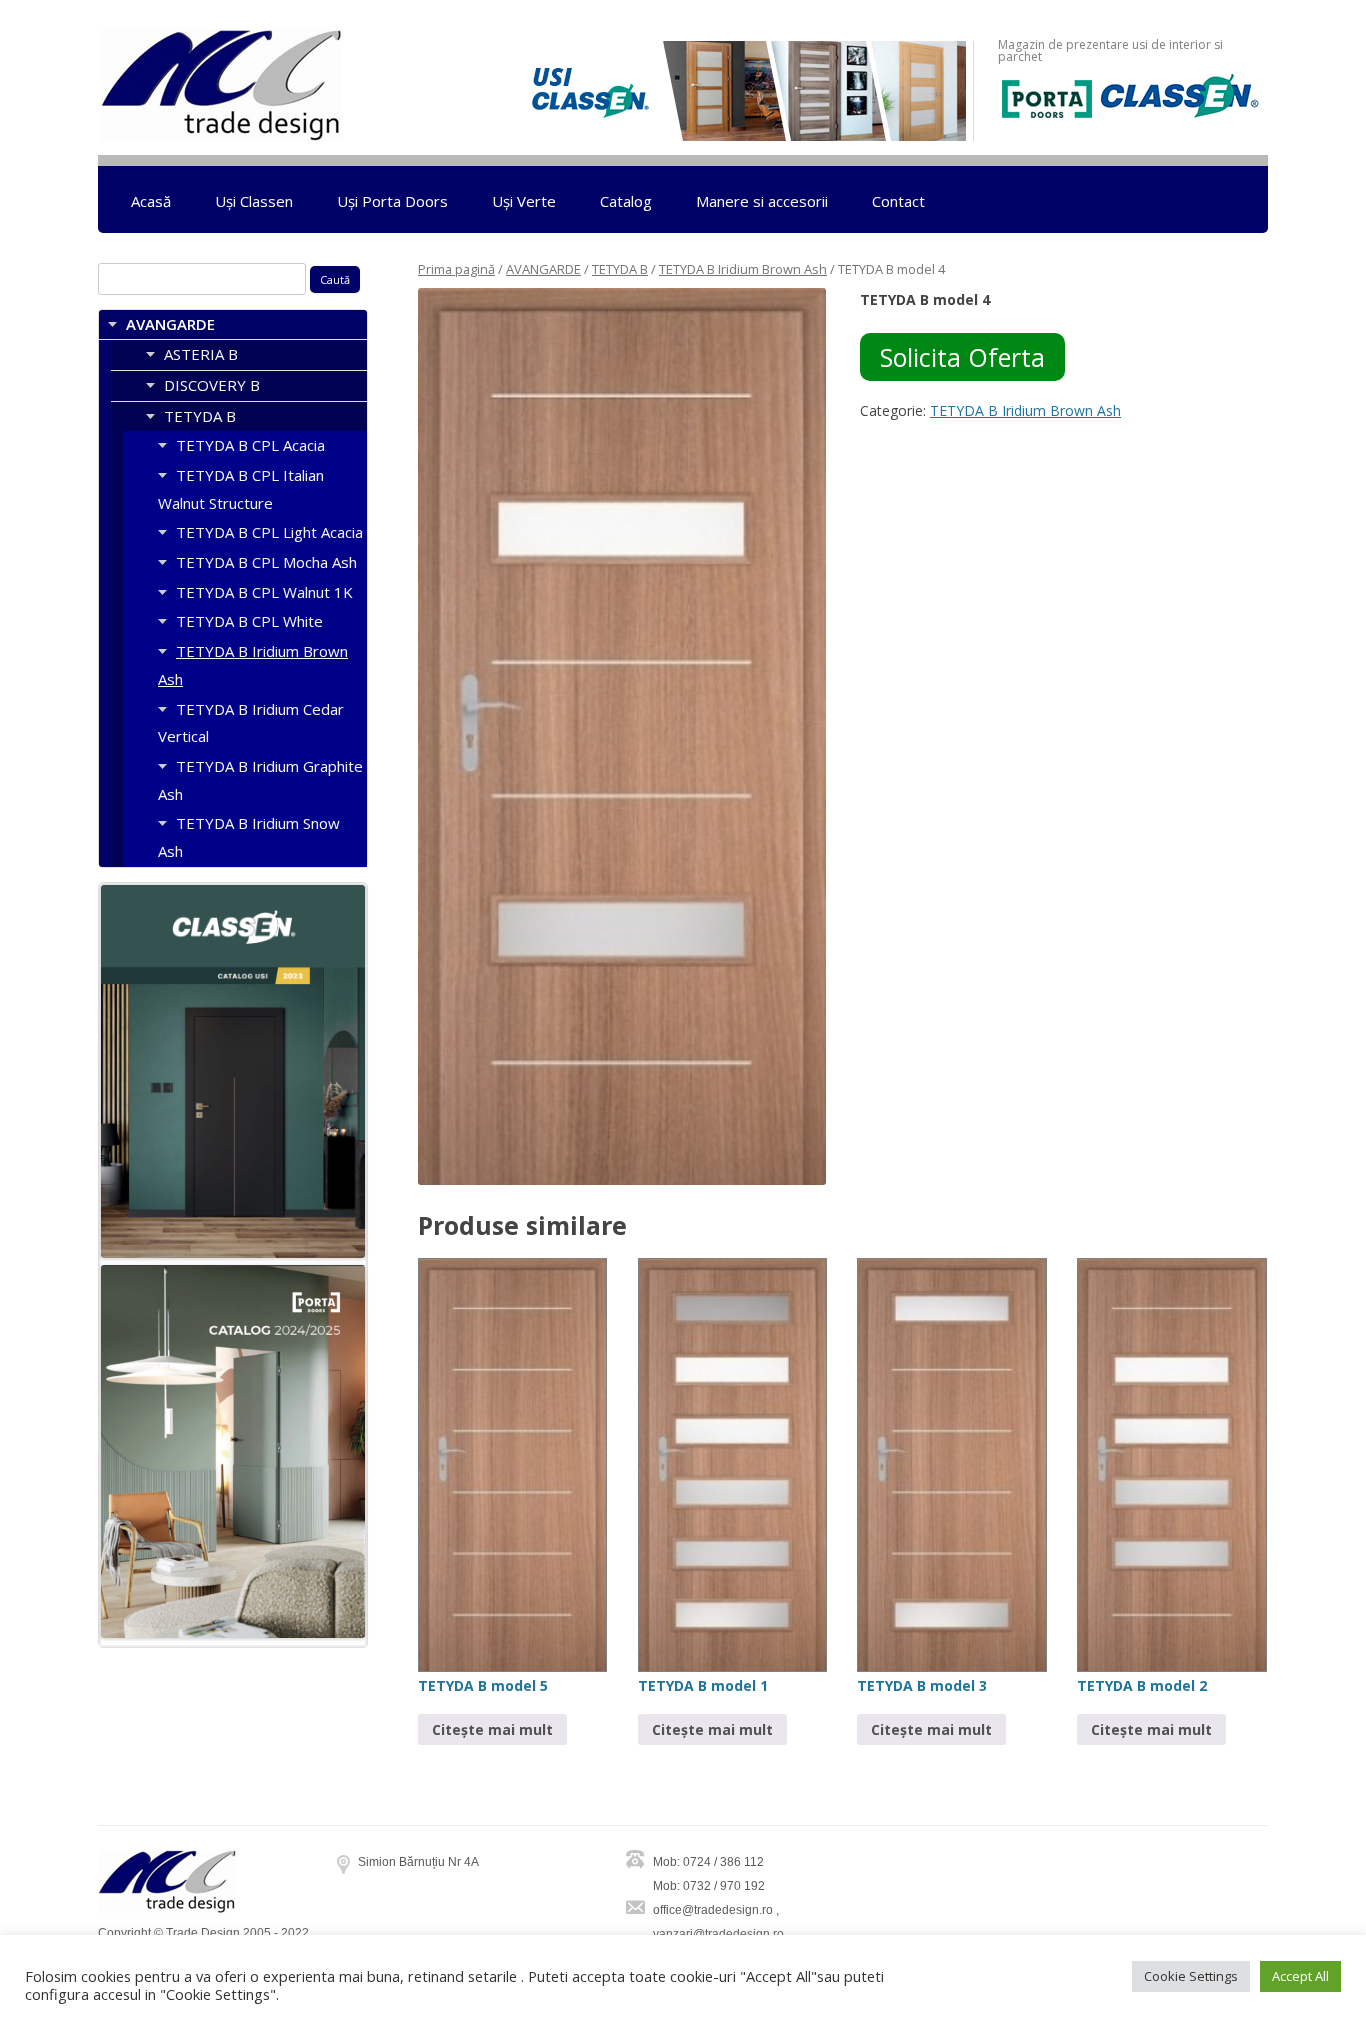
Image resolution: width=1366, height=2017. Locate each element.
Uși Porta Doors (392, 201)
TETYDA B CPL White (249, 621)
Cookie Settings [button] (1191, 1976)
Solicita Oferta (962, 357)
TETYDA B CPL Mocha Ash (266, 562)
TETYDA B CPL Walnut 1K (264, 592)
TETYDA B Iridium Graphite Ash (260, 780)
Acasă (151, 201)
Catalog (626, 201)
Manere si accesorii (762, 201)
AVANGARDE (543, 269)
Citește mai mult (492, 1729)
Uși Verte (524, 201)
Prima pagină (456, 269)
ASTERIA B (201, 354)
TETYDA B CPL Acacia (250, 445)
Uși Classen (254, 201)
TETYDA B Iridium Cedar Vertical (251, 723)
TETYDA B (620, 269)
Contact (898, 201)
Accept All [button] (1300, 1976)
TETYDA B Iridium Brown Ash (743, 269)
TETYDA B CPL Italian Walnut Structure (241, 489)
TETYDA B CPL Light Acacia (269, 532)
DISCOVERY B (212, 385)
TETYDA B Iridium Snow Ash (249, 837)
